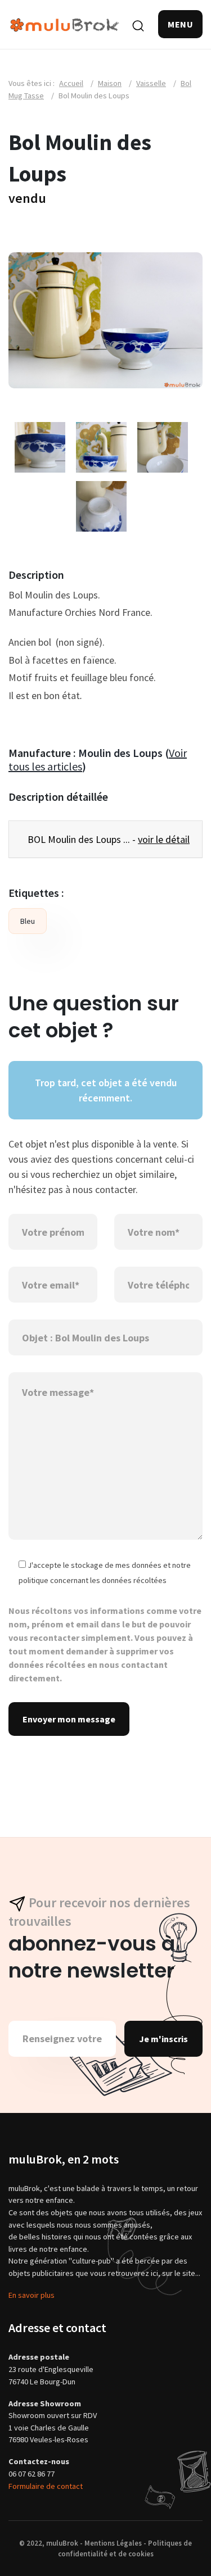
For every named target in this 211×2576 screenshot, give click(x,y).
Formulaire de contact (46, 2486)
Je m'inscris (163, 2039)
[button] (180, 24)
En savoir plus (32, 2295)
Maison (110, 83)
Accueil (71, 83)
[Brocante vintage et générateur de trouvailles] (65, 24)
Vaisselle (151, 83)
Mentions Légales (113, 2543)
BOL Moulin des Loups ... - (109, 839)
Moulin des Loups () (98, 759)
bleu (28, 921)
